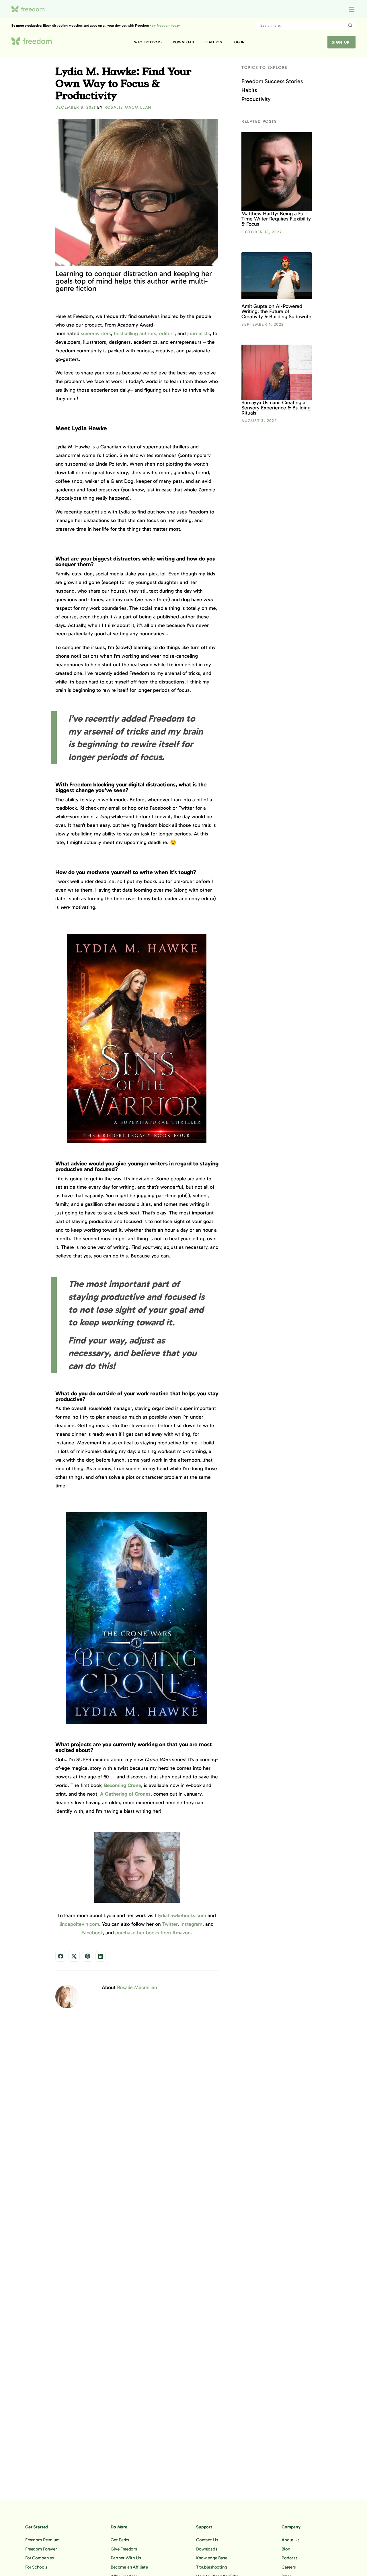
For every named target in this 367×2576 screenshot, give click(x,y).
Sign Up (341, 42)
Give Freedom (124, 2549)
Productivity (256, 99)
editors (167, 333)
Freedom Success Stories (272, 81)
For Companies (40, 2558)
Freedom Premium (42, 2540)
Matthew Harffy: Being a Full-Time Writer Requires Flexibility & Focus (276, 219)
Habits (249, 90)
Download (184, 42)
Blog (286, 2549)
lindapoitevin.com (79, 1924)
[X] (74, 1956)
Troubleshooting (212, 2567)
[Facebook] (61, 1956)
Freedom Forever (41, 2549)
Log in (239, 42)
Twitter (170, 1924)
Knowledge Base (212, 2558)
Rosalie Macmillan (128, 107)
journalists (199, 333)
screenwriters (96, 333)
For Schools (36, 2567)
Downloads (207, 2549)
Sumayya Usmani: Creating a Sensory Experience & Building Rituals (276, 408)
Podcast (289, 2558)
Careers (289, 2567)
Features (213, 42)
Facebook (92, 1933)
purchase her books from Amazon (153, 1933)
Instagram (191, 1924)
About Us (291, 2540)
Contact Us (207, 2540)
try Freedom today (166, 26)
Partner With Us (126, 2558)
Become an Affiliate (129, 2567)
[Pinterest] (87, 1956)
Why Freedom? (148, 42)
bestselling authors (135, 333)
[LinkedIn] (101, 1956)
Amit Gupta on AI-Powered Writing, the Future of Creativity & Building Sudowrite (276, 311)
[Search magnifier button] (350, 26)
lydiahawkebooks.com (182, 1915)
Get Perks (120, 2540)
